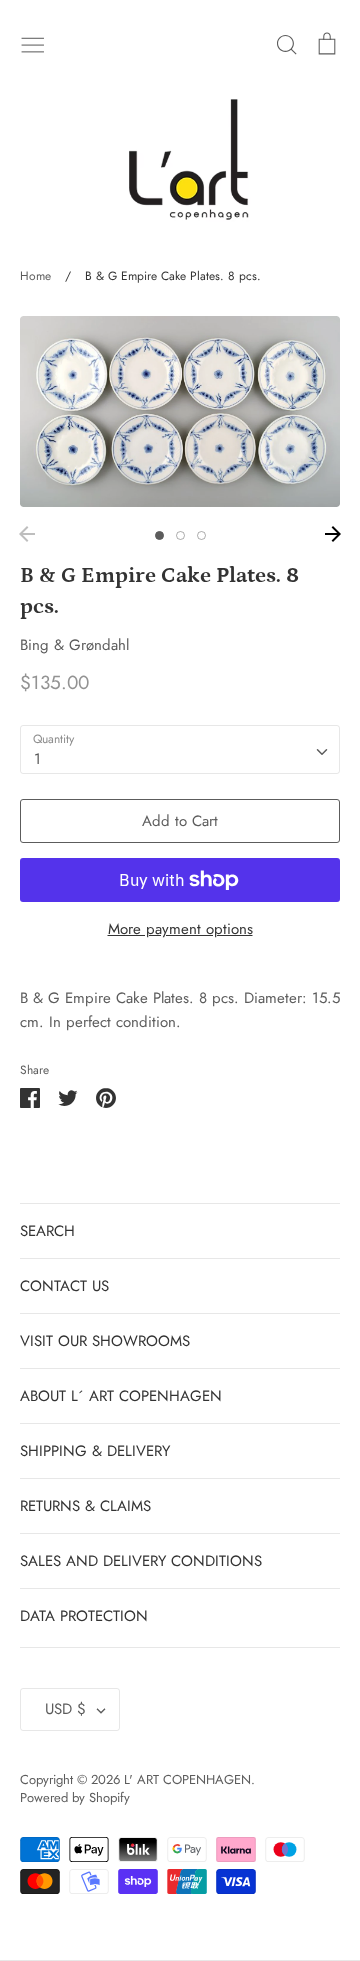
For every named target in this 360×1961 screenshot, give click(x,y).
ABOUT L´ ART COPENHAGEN (121, 1396)
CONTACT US (64, 1286)
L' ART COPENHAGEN (187, 1779)
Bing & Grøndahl (74, 645)
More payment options (180, 929)
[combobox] (180, 750)
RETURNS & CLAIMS (85, 1506)
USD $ (65, 1709)
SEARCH (47, 1231)
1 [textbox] (37, 759)
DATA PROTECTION (84, 1616)
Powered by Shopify (75, 1797)
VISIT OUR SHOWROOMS (105, 1341)
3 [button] (201, 535)
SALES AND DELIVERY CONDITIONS (141, 1561)
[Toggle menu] (33, 43)
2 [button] (180, 535)
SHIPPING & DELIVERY (95, 1451)
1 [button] (159, 535)
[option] (180, 411)
